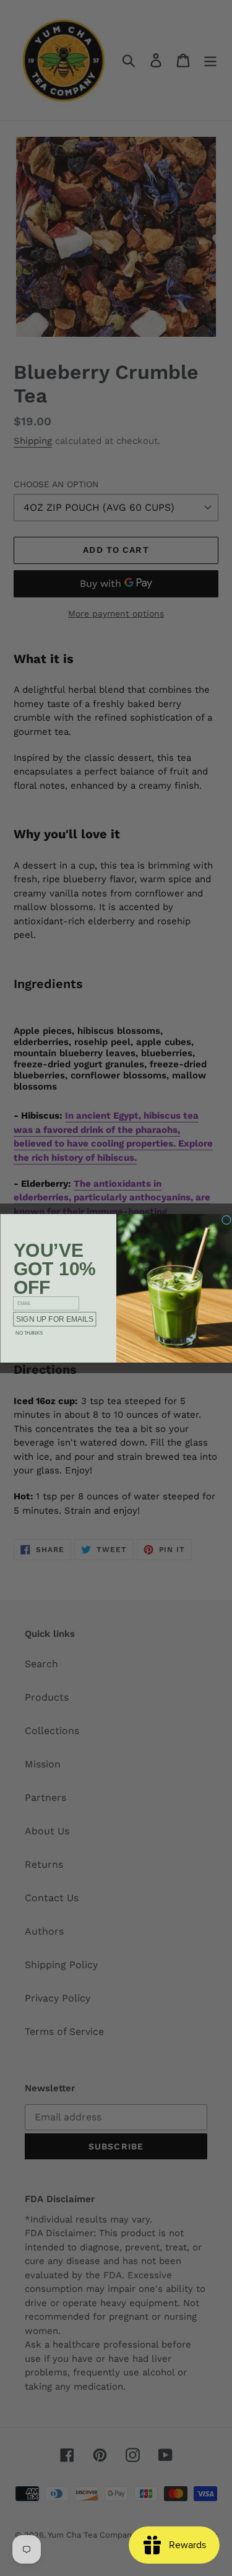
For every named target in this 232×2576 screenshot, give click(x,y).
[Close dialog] (226, 1220)
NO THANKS (29, 1332)
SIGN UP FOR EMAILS (55, 1319)
